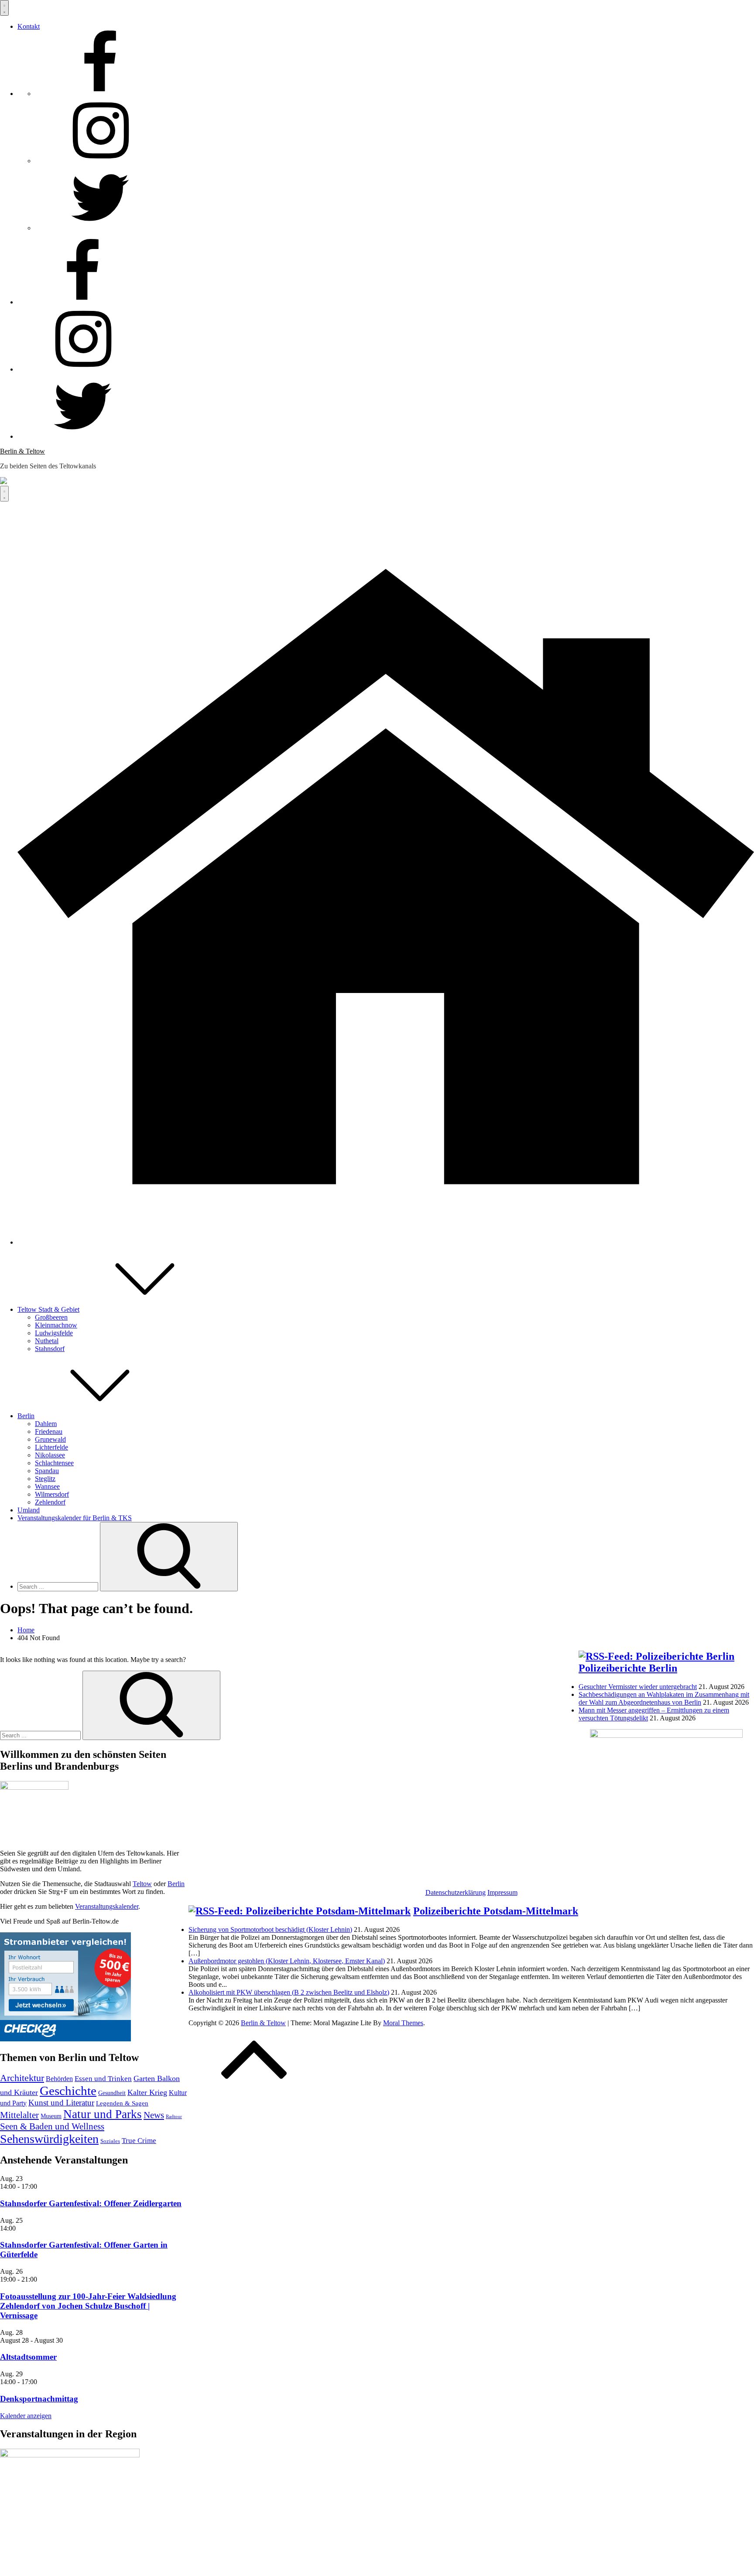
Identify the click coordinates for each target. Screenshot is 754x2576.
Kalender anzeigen (26, 2416)
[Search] (169, 1557)
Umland (29, 1510)
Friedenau (49, 1431)
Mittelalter (19, 2115)
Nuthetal (47, 1341)
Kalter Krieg (147, 2092)
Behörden (59, 2079)
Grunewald (50, 1439)
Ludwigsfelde (54, 1333)
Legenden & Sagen (122, 2103)
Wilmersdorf (52, 1494)
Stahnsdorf (50, 1349)
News (154, 2115)
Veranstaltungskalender (107, 1906)
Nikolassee (50, 1455)
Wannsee (47, 1486)
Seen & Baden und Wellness (52, 2126)
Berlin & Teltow (22, 451)
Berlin (26, 1416)
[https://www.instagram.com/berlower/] (100, 161)
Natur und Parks (103, 2114)
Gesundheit (112, 2093)
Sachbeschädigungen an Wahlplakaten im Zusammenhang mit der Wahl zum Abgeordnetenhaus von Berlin (664, 1698)
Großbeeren (51, 1317)
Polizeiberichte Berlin (628, 1668)
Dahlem (46, 1424)
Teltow (142, 1884)
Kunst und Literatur (61, 2103)
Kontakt (29, 26)
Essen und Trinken (103, 2079)
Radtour (174, 2117)
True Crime (139, 2141)
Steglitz (45, 1479)
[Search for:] (59, 1586)
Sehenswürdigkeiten (49, 2139)
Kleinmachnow (56, 1325)
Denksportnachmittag (39, 2399)
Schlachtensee (54, 1463)
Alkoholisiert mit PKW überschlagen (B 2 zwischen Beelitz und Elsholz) (289, 1992)
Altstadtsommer (28, 2357)
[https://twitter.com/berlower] (100, 228)
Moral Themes (403, 2023)
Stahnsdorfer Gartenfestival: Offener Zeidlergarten (91, 2203)
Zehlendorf (50, 1502)
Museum (51, 2116)
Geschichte (68, 2091)
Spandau (47, 1471)
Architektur (22, 2078)
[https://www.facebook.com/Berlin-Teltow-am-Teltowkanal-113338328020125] (100, 94)
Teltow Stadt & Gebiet (48, 1309)
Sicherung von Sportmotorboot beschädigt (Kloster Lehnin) (270, 1929)
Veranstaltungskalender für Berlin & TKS (75, 1518)
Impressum (502, 1892)
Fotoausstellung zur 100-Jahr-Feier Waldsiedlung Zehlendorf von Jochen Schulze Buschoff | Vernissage (88, 2306)
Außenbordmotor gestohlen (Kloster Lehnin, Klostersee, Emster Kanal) (287, 1961)
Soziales (110, 2141)
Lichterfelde (51, 1447)
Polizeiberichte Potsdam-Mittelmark (496, 1911)
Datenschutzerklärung (456, 1892)
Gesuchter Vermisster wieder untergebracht (638, 1687)
